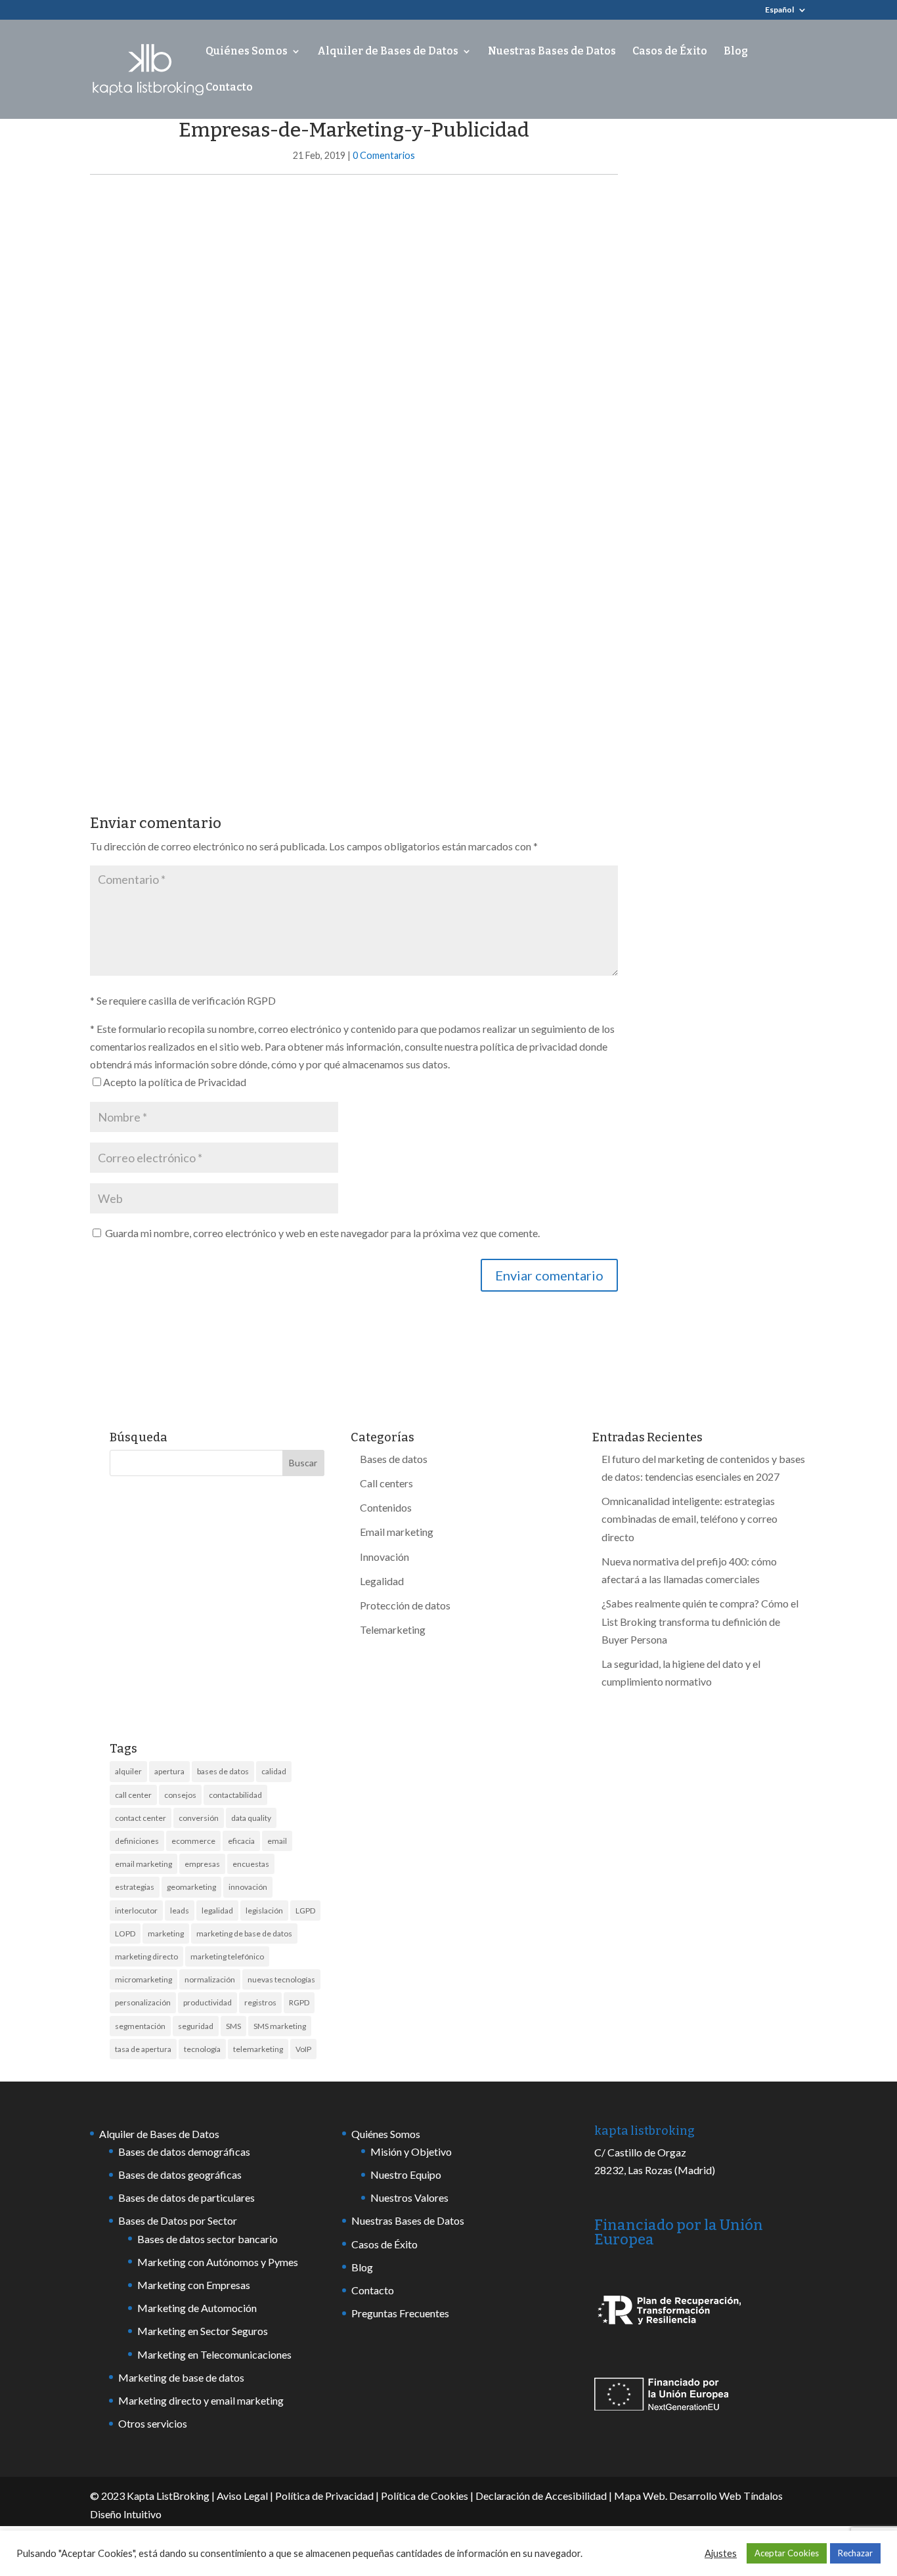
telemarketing (258, 2049)
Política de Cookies (425, 2496)
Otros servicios (153, 2423)
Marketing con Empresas (194, 2285)
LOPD (125, 1933)
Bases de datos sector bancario (208, 2239)
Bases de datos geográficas (180, 2174)
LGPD (305, 1910)
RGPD (299, 2002)
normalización (210, 1979)
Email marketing (397, 1532)
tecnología (202, 2049)
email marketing (143, 1864)
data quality (251, 1818)
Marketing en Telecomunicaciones (214, 2354)
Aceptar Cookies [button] (787, 2553)
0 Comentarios (384, 155)
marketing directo (146, 1956)
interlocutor (136, 1910)
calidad (274, 1771)
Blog (736, 52)
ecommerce (193, 1841)
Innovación (384, 1557)
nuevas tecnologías (281, 1979)
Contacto (229, 88)
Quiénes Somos (247, 52)
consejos (180, 1795)
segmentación (140, 2026)
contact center (141, 1818)
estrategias (135, 1887)
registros (260, 2002)
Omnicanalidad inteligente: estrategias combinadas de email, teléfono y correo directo (689, 1518)
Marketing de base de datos (181, 2377)
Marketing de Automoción (197, 2308)
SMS (233, 2026)
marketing (166, 1933)
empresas (202, 1864)
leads (180, 1910)
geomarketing (191, 1887)
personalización (143, 2002)
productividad (208, 2002)
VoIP (303, 2049)
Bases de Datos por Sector (178, 2220)
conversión (199, 1818)
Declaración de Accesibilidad (541, 2496)
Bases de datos (394, 1459)
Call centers (386, 1483)
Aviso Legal (242, 2496)
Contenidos (386, 1507)
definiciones (137, 1841)
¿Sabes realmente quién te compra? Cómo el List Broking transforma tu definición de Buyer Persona (700, 1621)
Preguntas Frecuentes (400, 2313)
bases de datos (223, 1771)
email (277, 1841)
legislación (264, 1910)
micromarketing (143, 1979)
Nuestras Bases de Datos (552, 52)
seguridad (196, 2026)
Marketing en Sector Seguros (203, 2331)
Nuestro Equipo (406, 2174)
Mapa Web (640, 2496)
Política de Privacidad (324, 2496)
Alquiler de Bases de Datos (388, 52)
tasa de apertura (143, 2049)
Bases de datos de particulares (186, 2197)
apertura (169, 1771)
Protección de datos (405, 1605)
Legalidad (382, 1581)
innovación (248, 1887)
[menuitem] (786, 13)
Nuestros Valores (409, 2197)
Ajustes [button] (721, 2553)
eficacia (241, 1841)
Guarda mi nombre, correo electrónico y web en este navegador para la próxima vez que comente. (322, 1233)
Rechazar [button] (855, 2553)
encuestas (251, 1864)
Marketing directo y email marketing (201, 2400)
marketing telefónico (227, 1956)
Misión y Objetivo (411, 2151)
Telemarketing (393, 1629)
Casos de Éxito (670, 52)
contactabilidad (235, 1795)
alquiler (128, 1771)
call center (133, 1795)
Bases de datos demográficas (184, 2151)
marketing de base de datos (244, 1933)
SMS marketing (280, 2026)
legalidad (217, 1910)
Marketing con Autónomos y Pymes (218, 2262)
